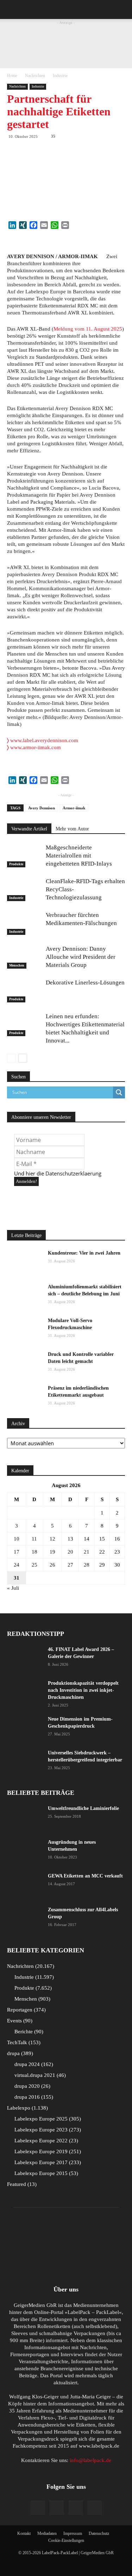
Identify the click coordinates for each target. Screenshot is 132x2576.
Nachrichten (35, 76)
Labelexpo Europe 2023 (47, 2130)
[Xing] (95, 2508)
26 (52, 1565)
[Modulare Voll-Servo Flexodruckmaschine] (25, 1330)
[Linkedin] (76, 2508)
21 (87, 1552)
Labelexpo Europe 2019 (47, 2151)
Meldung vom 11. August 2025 (88, 329)
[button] (122, 9)
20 (70, 1552)
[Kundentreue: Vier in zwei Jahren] (25, 1262)
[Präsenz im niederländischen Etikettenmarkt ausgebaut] (25, 1397)
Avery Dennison (42, 808)
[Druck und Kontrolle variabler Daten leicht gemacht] (25, 1363)
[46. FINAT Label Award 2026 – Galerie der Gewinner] (25, 1658)
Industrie (60, 76)
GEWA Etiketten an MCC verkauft (85, 1876)
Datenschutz (99, 2533)
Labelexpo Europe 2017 (47, 2162)
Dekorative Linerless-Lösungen (85, 983)
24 (17, 1565)
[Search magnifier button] (119, 1092)
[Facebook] (38, 2508)
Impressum (73, 2533)
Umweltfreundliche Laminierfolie (83, 1808)
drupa (19, 2053)
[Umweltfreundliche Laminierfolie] (25, 1817)
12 (52, 1539)
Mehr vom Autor (72, 829)
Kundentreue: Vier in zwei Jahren (84, 1253)
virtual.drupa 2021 (39, 2075)
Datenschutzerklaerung (73, 1173)
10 (17, 1539)
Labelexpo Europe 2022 (45, 2141)
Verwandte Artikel (29, 829)
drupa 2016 (33, 2097)
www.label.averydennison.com (43, 740)
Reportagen (26, 2010)
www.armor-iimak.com (34, 747)
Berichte (28, 2032)
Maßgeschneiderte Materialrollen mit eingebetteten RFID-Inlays (79, 856)
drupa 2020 (32, 2086)
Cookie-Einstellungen (66, 2540)
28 (87, 1565)
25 (34, 1565)
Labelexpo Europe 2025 (47, 2119)
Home (12, 76)
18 (34, 1552)
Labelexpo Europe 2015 (45, 2173)
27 (70, 1565)
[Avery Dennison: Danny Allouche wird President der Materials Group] (25, 957)
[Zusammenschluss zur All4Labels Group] (25, 1916)
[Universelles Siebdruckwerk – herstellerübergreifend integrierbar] (25, 1762)
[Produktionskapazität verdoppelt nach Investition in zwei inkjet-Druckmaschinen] (25, 1692)
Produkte (16, 864)
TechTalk (23, 2042)
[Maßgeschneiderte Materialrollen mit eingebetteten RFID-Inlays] (25, 856)
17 (17, 1552)
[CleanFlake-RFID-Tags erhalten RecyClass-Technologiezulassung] (25, 889)
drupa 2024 (33, 2064)
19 (52, 1552)
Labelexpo (27, 2108)
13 (70, 1539)
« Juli (13, 1588)
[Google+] (57, 2508)
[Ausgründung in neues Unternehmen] (25, 1851)
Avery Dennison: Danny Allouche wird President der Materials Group (81, 957)
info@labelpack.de (90, 2460)
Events (19, 2021)
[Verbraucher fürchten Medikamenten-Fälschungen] (25, 923)
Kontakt (24, 2533)
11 (34, 1539)
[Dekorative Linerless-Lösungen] (25, 991)
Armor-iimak (74, 808)
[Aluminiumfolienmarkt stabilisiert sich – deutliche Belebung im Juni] (25, 1296)
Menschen (17, 965)
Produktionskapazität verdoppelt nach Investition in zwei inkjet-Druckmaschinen (83, 1690)
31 (17, 1578)
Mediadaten (47, 2533)
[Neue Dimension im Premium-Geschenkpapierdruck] (25, 1728)
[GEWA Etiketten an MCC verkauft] (25, 1885)
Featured (21, 2184)
